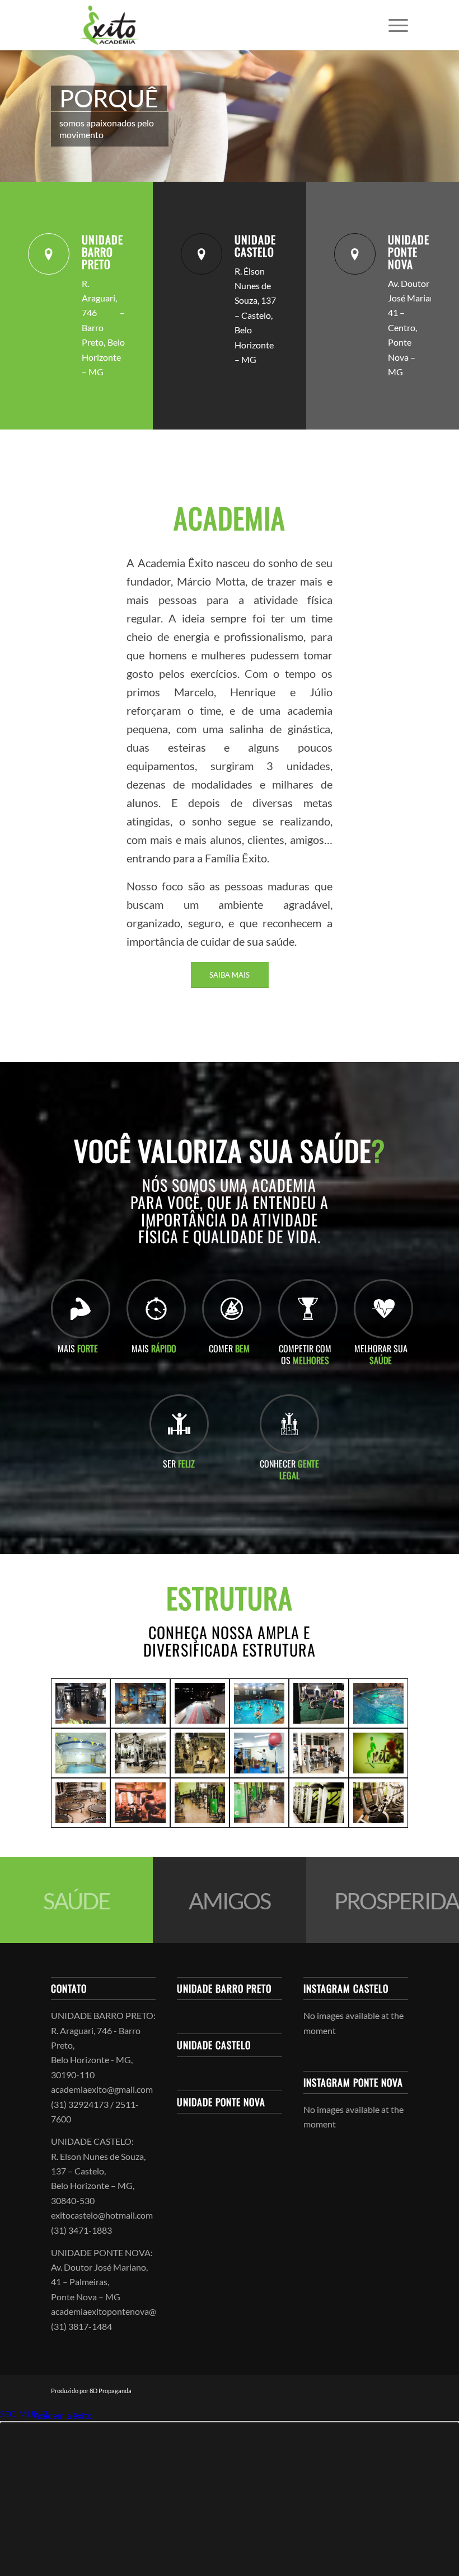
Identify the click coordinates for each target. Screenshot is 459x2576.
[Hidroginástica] (259, 1703)
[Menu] (393, 25)
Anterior (25, 116)
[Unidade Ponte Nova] (355, 254)
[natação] (378, 1703)
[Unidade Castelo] (202, 254)
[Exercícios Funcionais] (319, 1703)
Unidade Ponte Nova (409, 252)
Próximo (434, 116)
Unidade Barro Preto (102, 252)
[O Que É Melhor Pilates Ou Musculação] (81, 1703)
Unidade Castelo (255, 246)
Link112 (16, 2415)
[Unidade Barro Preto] (49, 254)
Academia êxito (63, 2415)
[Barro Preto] (140, 1703)
